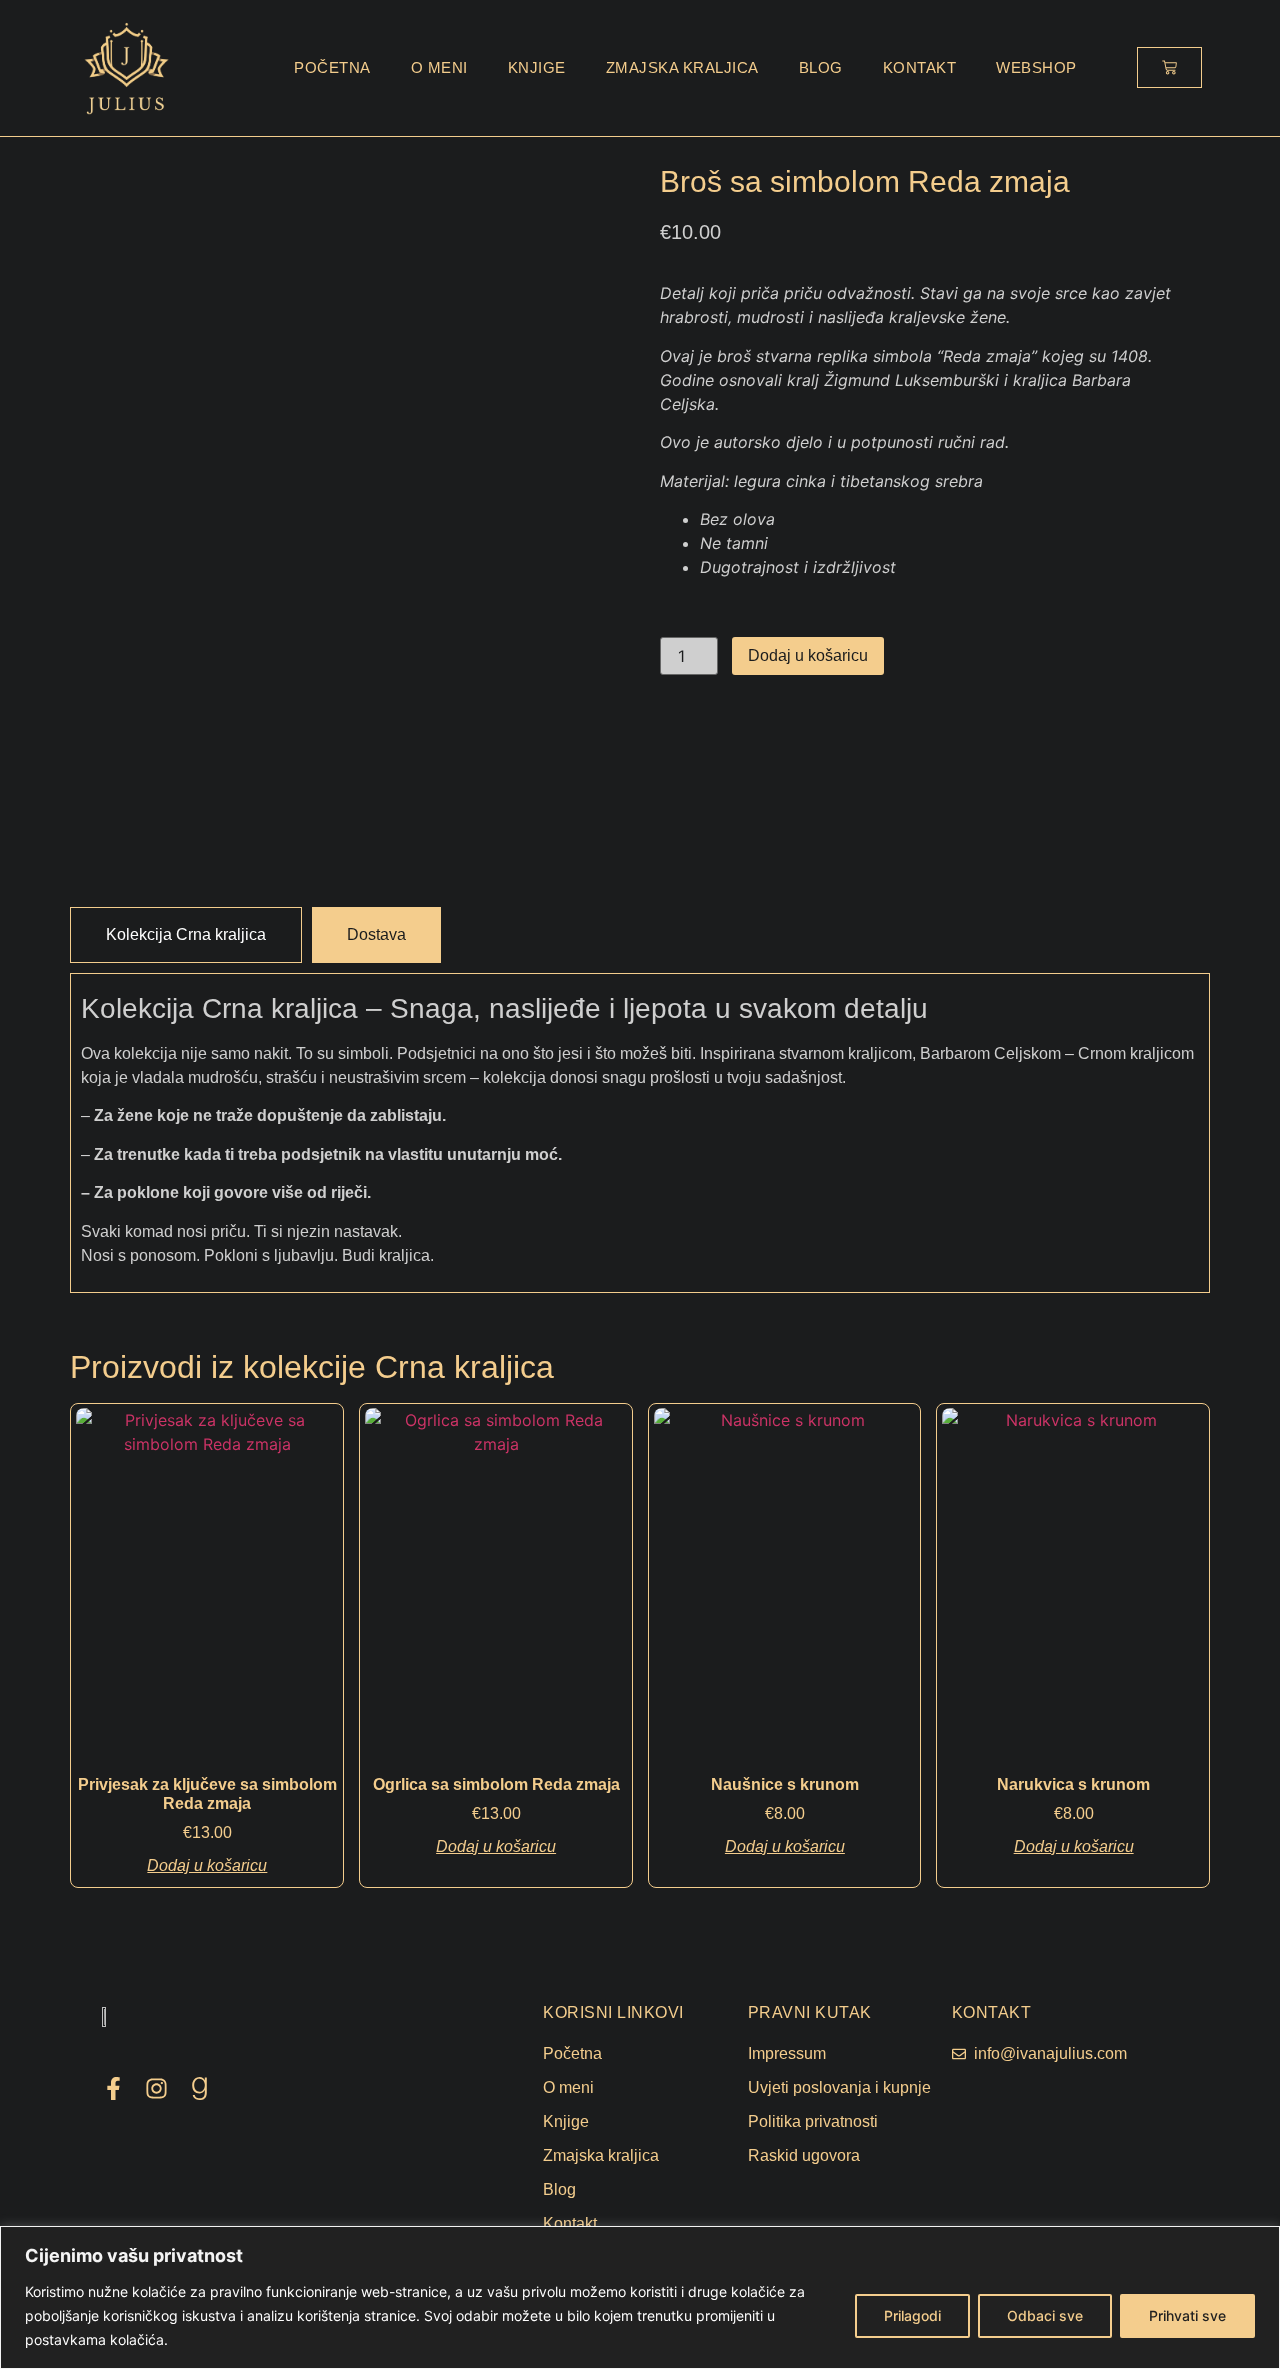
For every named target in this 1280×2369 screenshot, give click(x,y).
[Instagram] (156, 2088)
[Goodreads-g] (199, 2088)
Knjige (537, 67)
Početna (332, 67)
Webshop (1036, 67)
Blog (821, 67)
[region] (640, 2297)
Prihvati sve (1187, 2315)
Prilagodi (912, 2315)
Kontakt (920, 67)
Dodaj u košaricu (808, 655)
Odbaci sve (1045, 2315)
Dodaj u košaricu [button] (207, 1866)
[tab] (186, 935)
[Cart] (1169, 67)
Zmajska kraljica (682, 67)
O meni (439, 67)
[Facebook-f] (113, 2088)
